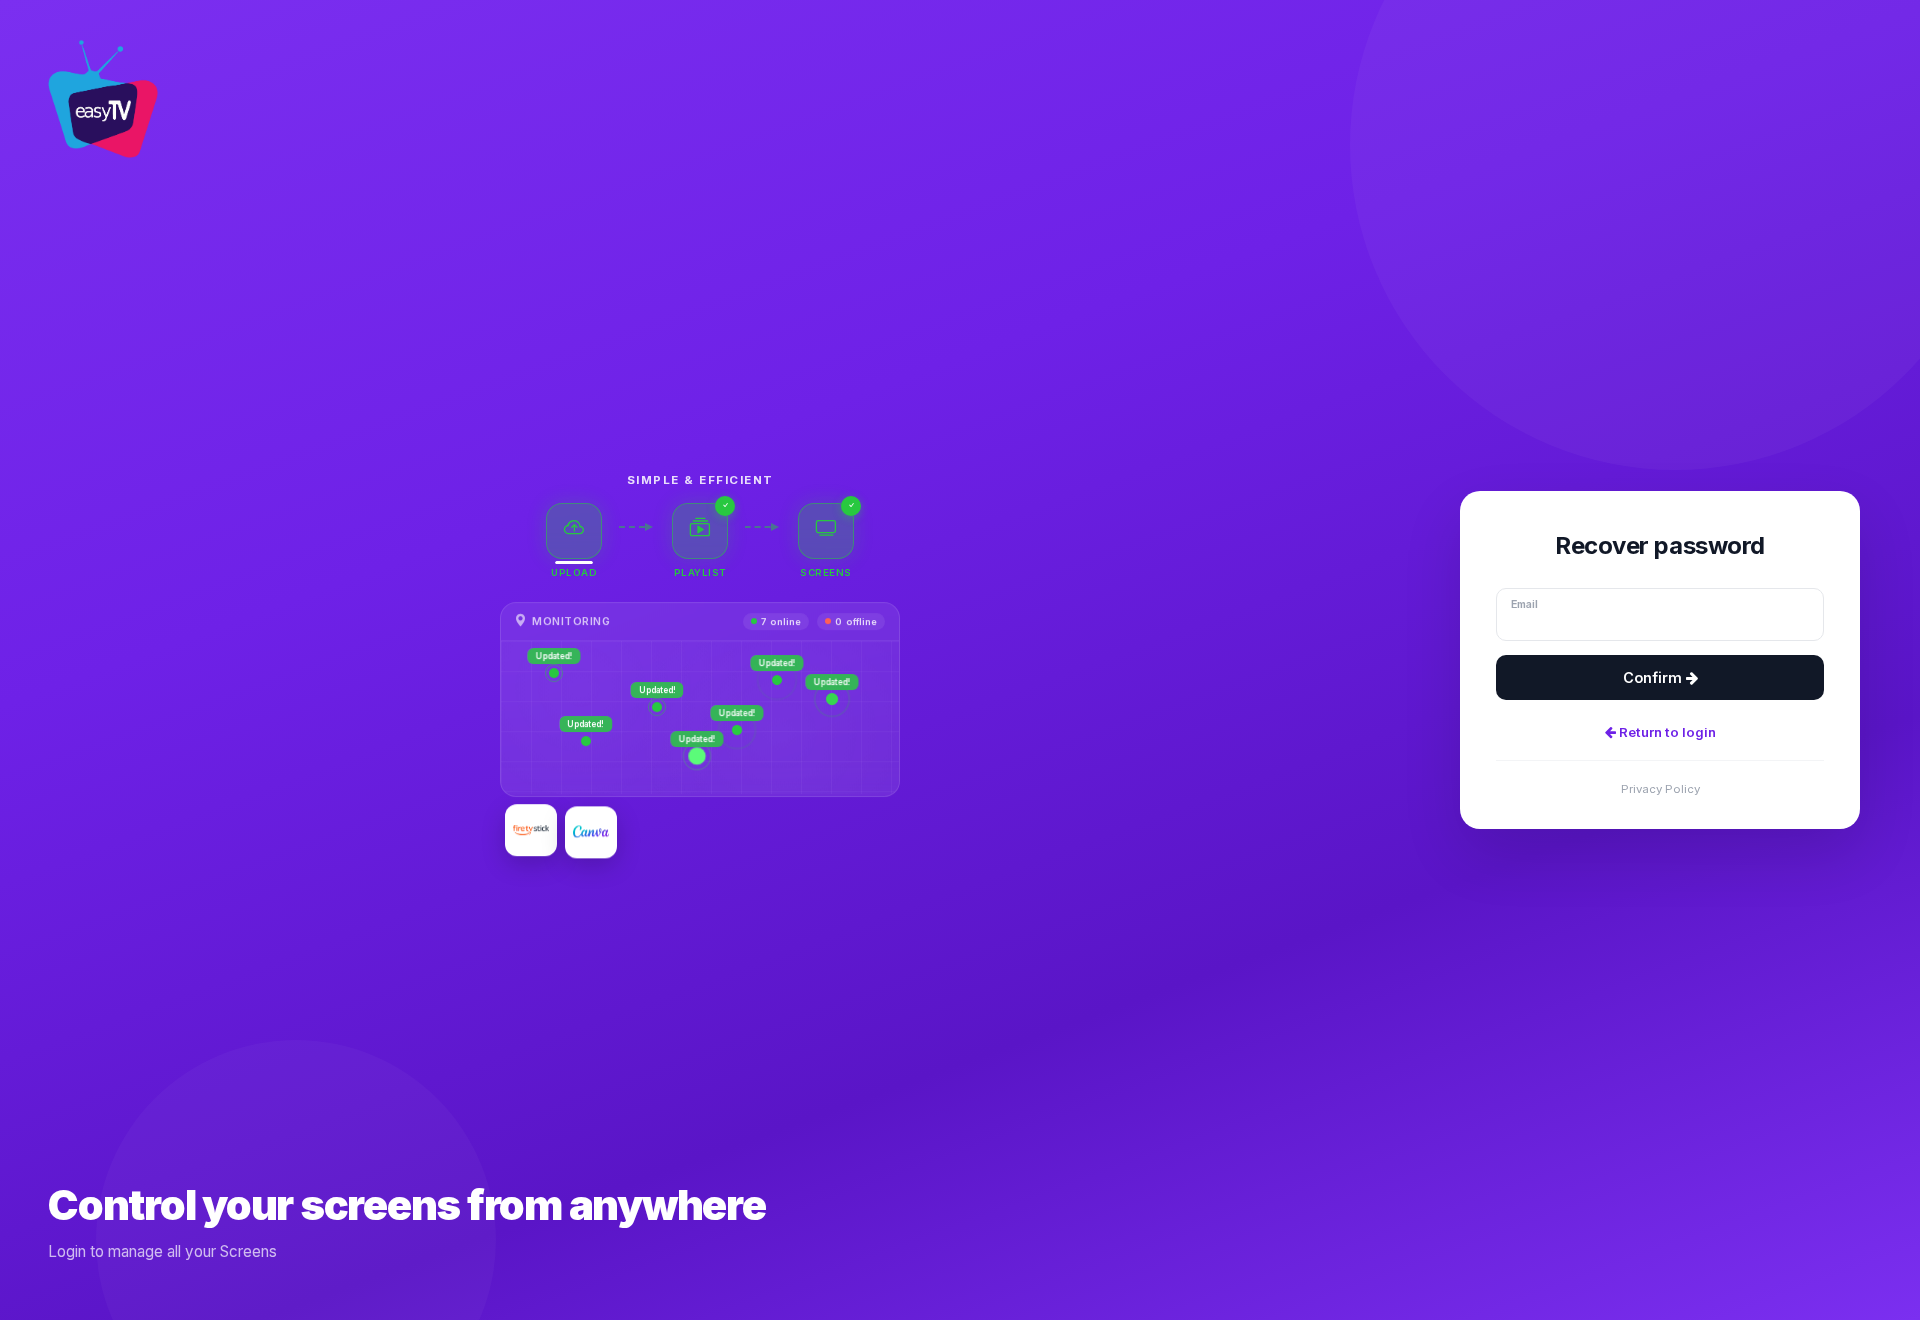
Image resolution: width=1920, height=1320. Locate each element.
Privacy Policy (1660, 789)
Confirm (1654, 677)
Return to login (1666, 732)
